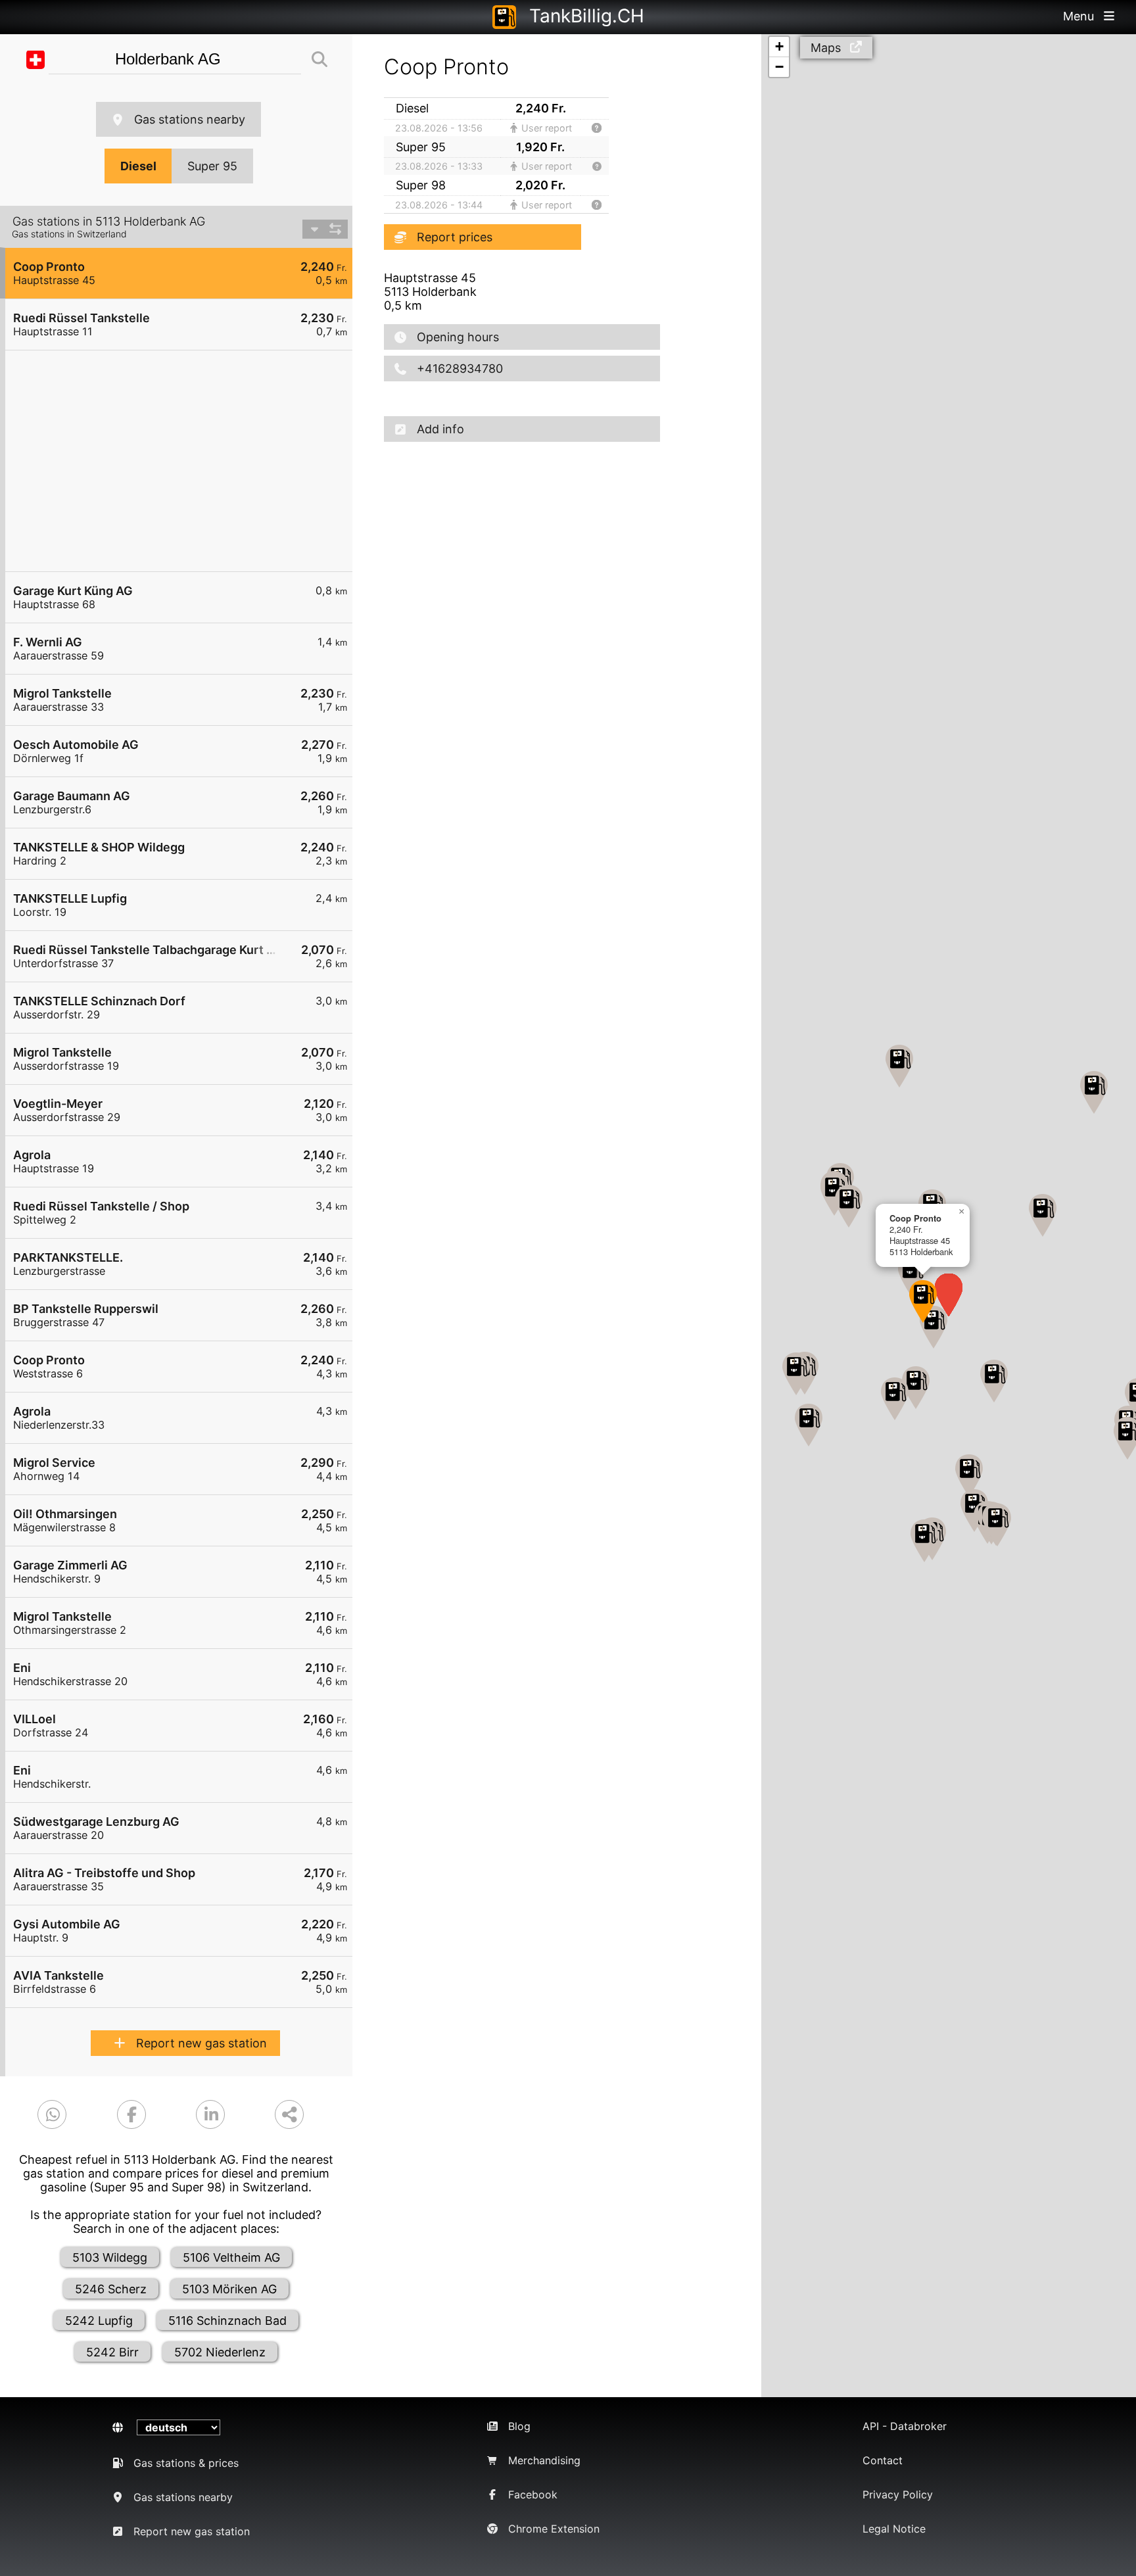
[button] (923, 1301)
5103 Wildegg (110, 2257)
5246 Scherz (111, 2289)
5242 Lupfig (99, 2321)
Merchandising (544, 2460)
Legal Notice (894, 2529)
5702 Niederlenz (220, 2352)
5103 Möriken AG (229, 2289)
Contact (883, 2460)
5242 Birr (112, 2352)
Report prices (455, 237)
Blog (519, 2426)
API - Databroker (905, 2426)
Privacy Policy (898, 2494)
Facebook (533, 2494)
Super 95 (212, 166)
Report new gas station (201, 2043)
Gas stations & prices (186, 2463)
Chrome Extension (554, 2529)
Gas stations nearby (190, 119)
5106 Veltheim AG (231, 2257)
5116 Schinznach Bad (227, 2321)
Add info (440, 429)
